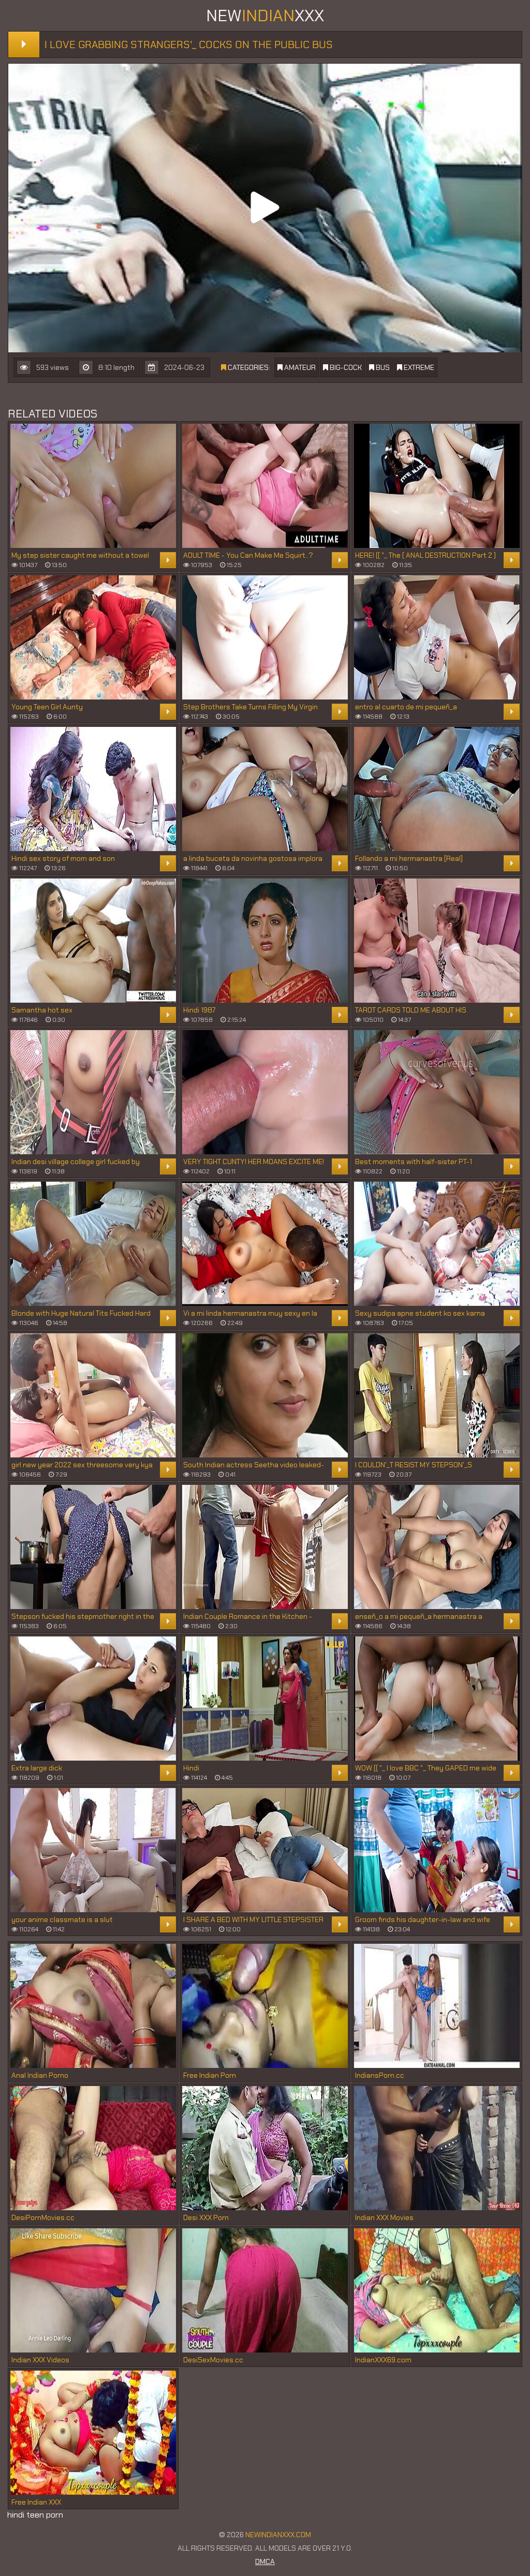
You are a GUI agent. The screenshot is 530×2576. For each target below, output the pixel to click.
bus (382, 367)
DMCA (265, 2562)
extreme (418, 367)
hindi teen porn (35, 2515)
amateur (299, 367)
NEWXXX (265, 16)
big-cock (345, 367)
